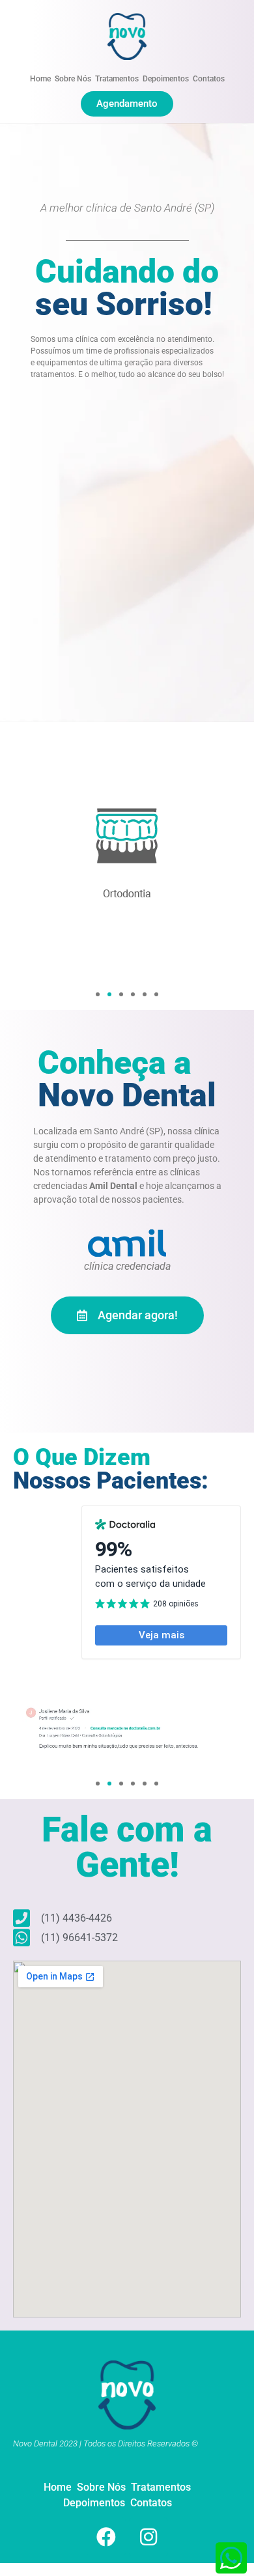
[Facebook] (106, 2537)
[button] (98, 994)
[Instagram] (148, 2537)
